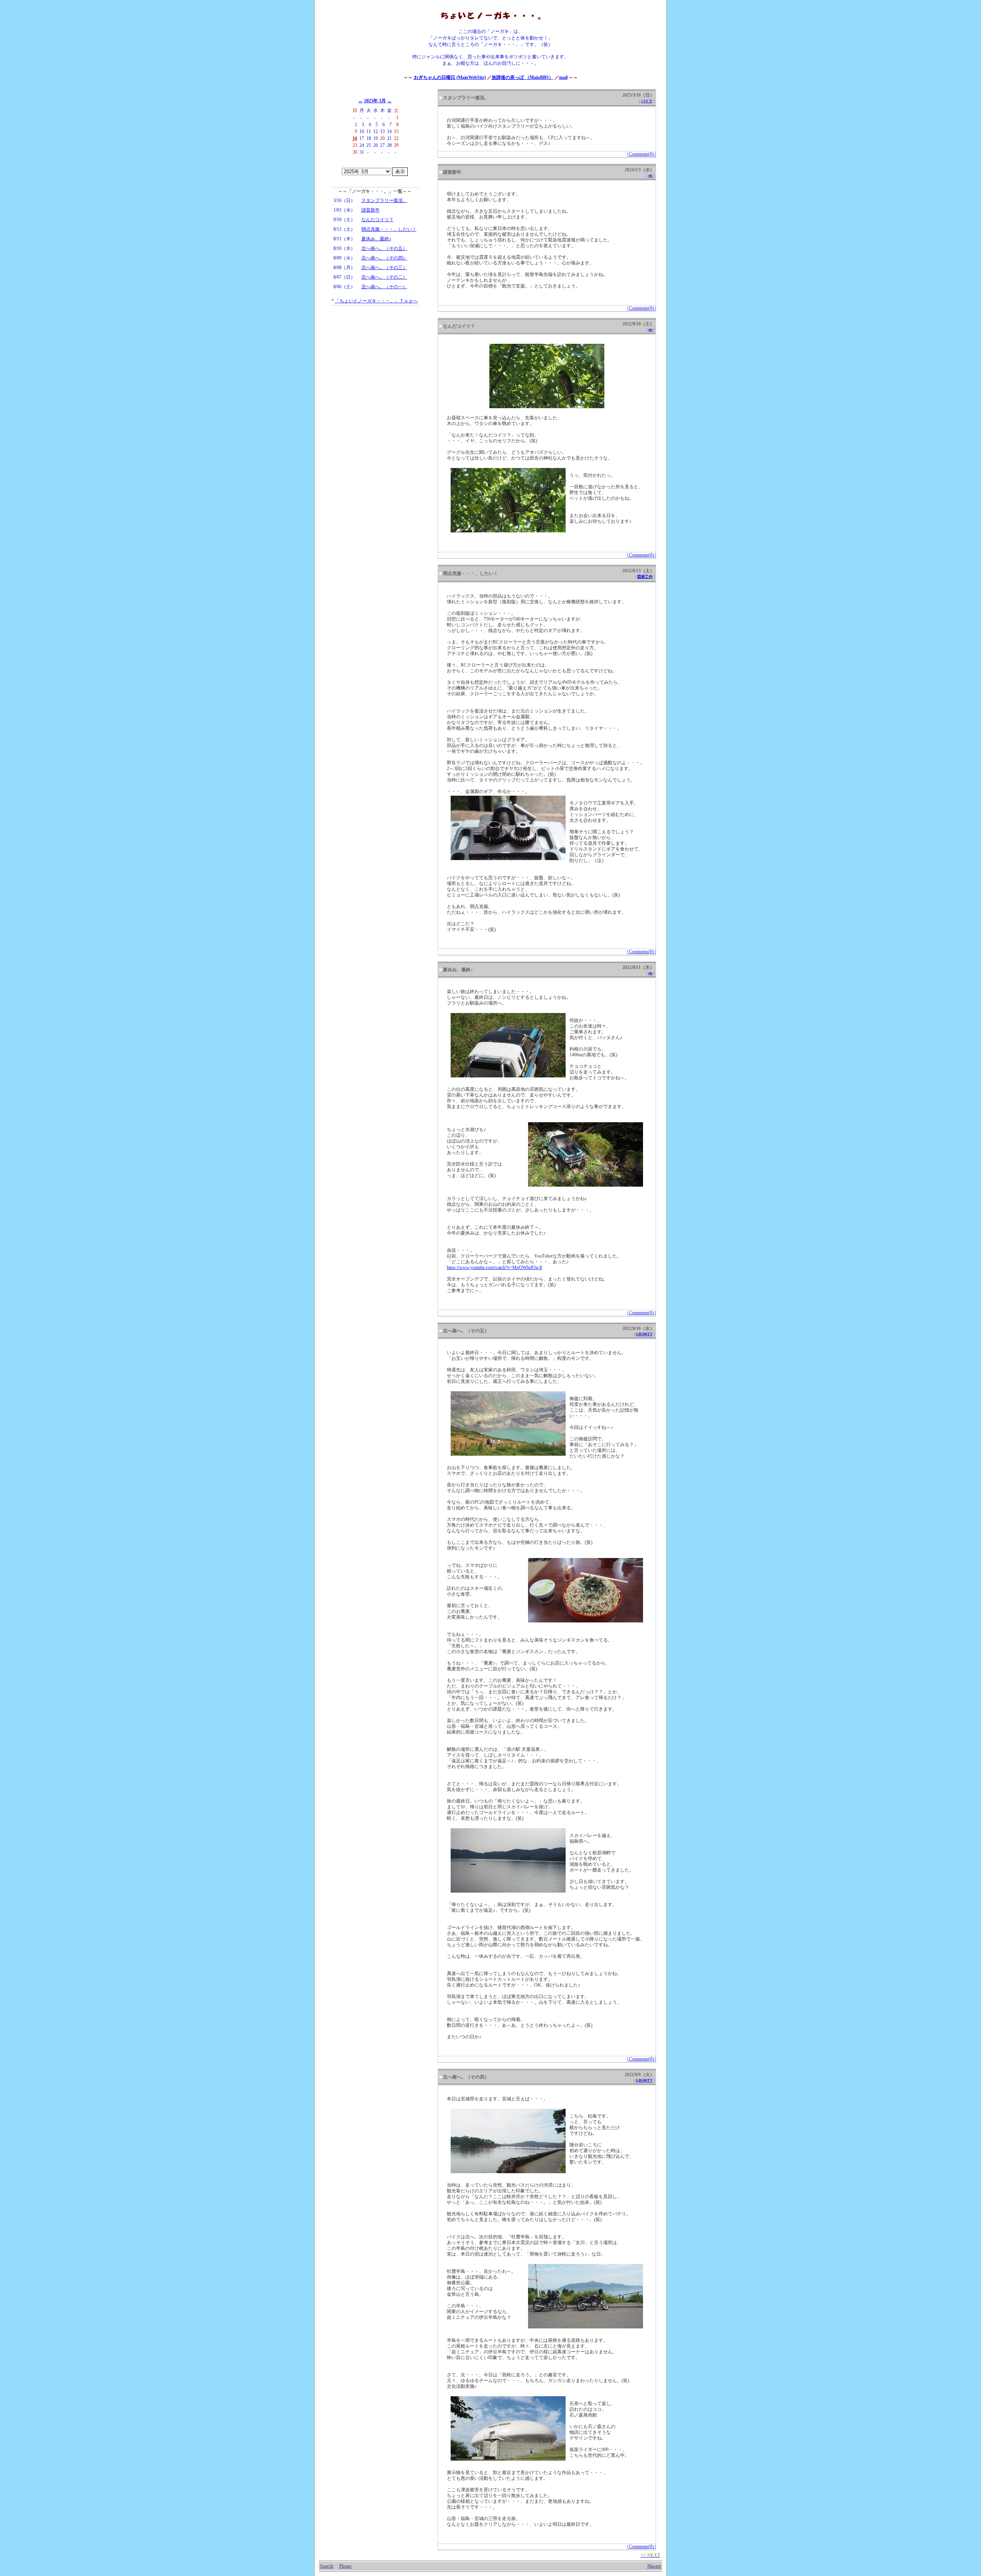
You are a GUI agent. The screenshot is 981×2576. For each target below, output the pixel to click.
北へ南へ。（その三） (384, 268)
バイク (647, 101)
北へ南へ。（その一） (384, 287)
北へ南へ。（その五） (384, 248)
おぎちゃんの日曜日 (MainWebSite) (450, 77)
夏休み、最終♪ (376, 239)
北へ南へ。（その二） (384, 277)
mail (563, 77)
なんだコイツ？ (377, 220)
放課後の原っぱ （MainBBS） (522, 77)
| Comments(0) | (641, 154)
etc (650, 175)
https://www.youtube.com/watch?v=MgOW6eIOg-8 (494, 1267)
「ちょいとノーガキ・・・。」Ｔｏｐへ (376, 301)
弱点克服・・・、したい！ (389, 229)
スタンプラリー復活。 (384, 200)
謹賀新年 (371, 210)
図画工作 (645, 577)
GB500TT (644, 1334)
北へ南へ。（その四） (384, 258)
